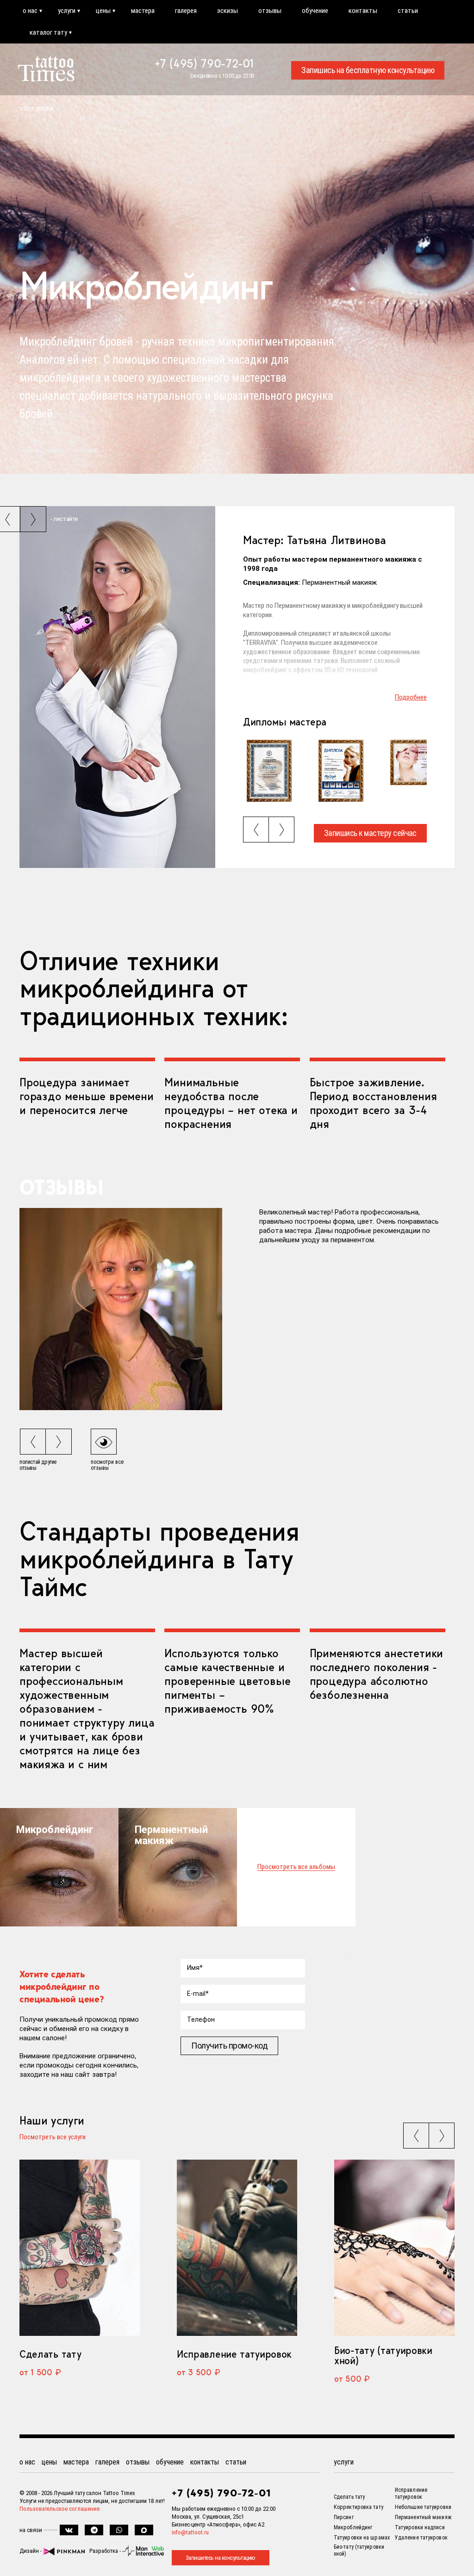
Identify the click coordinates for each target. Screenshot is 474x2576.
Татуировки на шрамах (362, 2538)
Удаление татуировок (421, 2538)
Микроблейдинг (353, 2527)
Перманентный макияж (423, 2517)
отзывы (270, 11)
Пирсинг (344, 2517)
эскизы (228, 11)
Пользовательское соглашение (59, 2509)
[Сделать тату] (80, 2248)
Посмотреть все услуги (53, 2137)
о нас (30, 11)
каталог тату (48, 32)
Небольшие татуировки (423, 2507)
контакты (363, 11)
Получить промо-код (229, 2046)
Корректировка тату (359, 2507)
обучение (315, 11)
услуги (67, 11)
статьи (408, 11)
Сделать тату (50, 2354)
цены (103, 11)
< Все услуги (36, 108)
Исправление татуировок (234, 2354)
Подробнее (411, 697)
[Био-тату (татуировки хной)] (394, 2248)
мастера (143, 11)
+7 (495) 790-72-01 (205, 63)
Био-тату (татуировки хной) (383, 2355)
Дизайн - (31, 2551)
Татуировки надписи (420, 2527)
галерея (186, 11)
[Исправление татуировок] (237, 2248)
